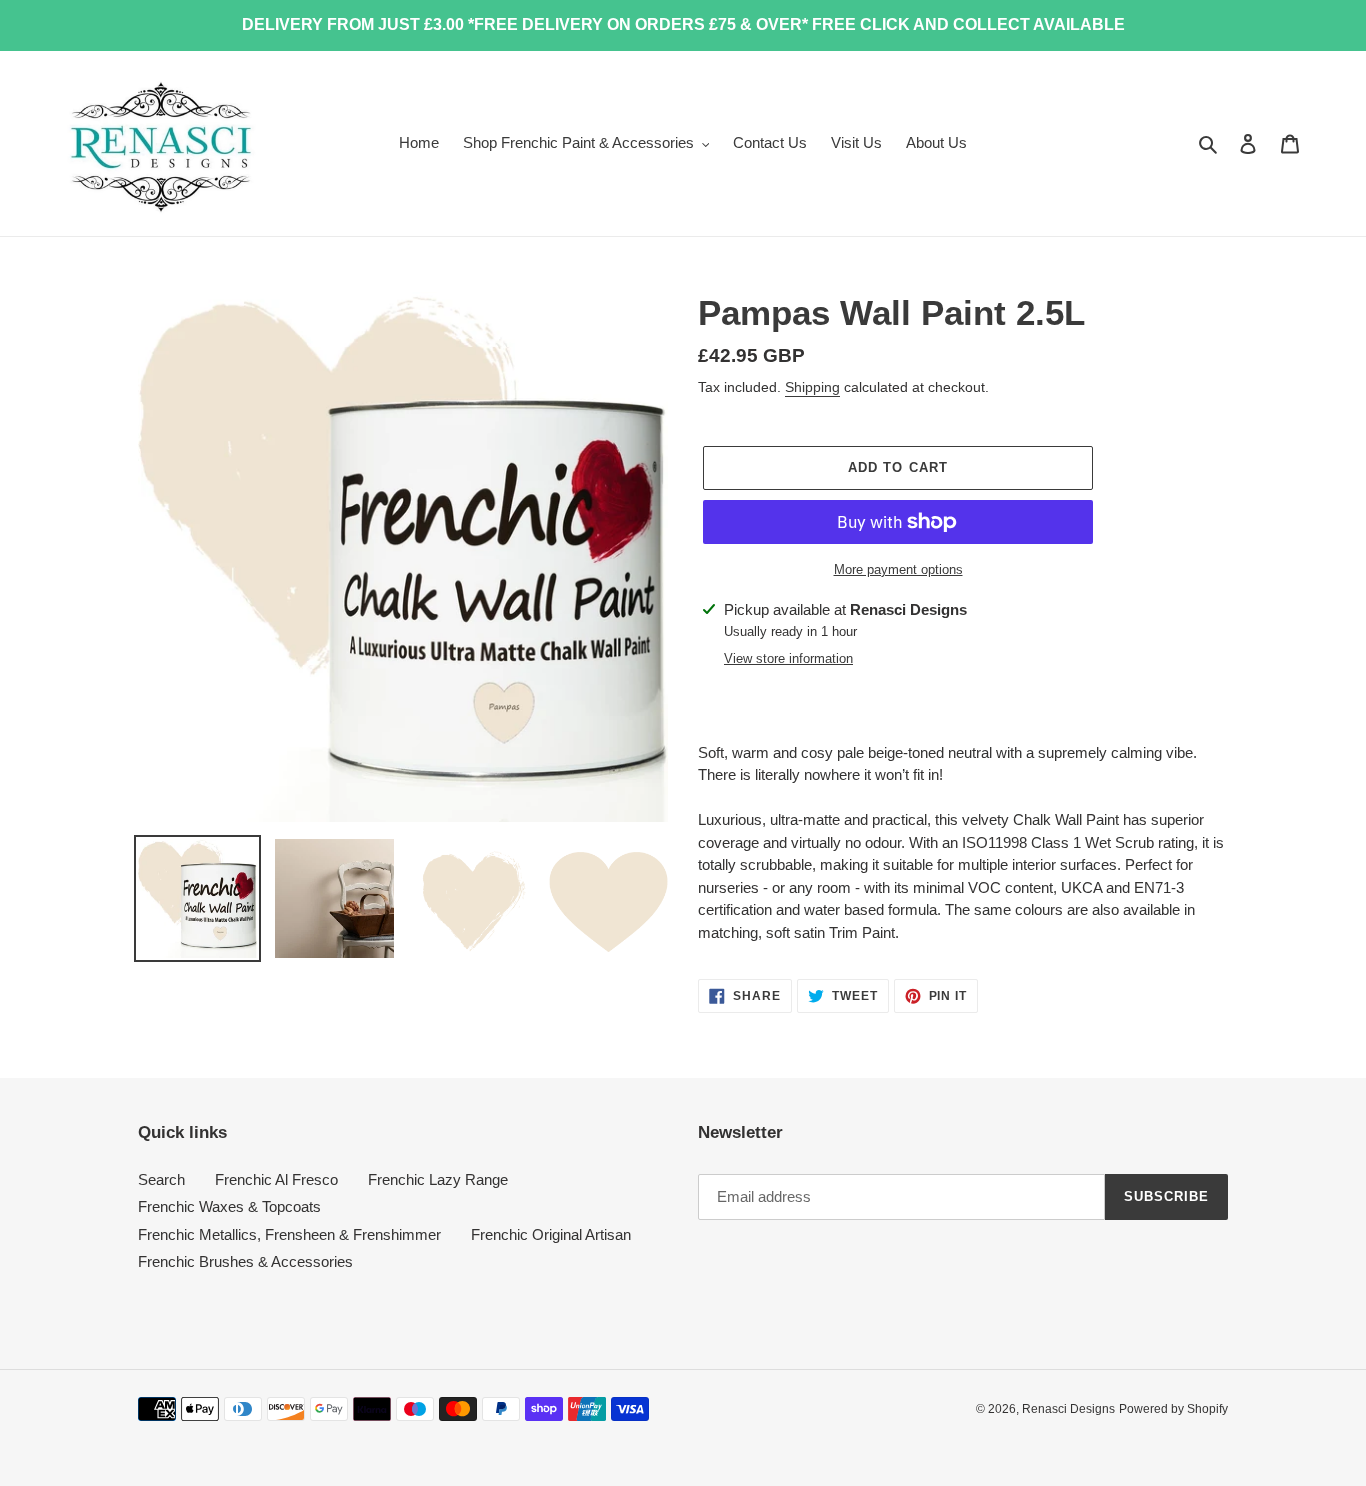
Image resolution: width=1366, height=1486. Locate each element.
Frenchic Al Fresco (276, 1179)
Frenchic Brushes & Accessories (245, 1261)
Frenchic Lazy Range (438, 1179)
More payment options (898, 569)
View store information (788, 658)
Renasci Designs (1068, 1409)
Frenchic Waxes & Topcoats (229, 1206)
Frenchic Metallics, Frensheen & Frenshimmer (289, 1234)
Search (161, 1179)
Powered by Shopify (1173, 1409)
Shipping (812, 387)
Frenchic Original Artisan (551, 1234)
